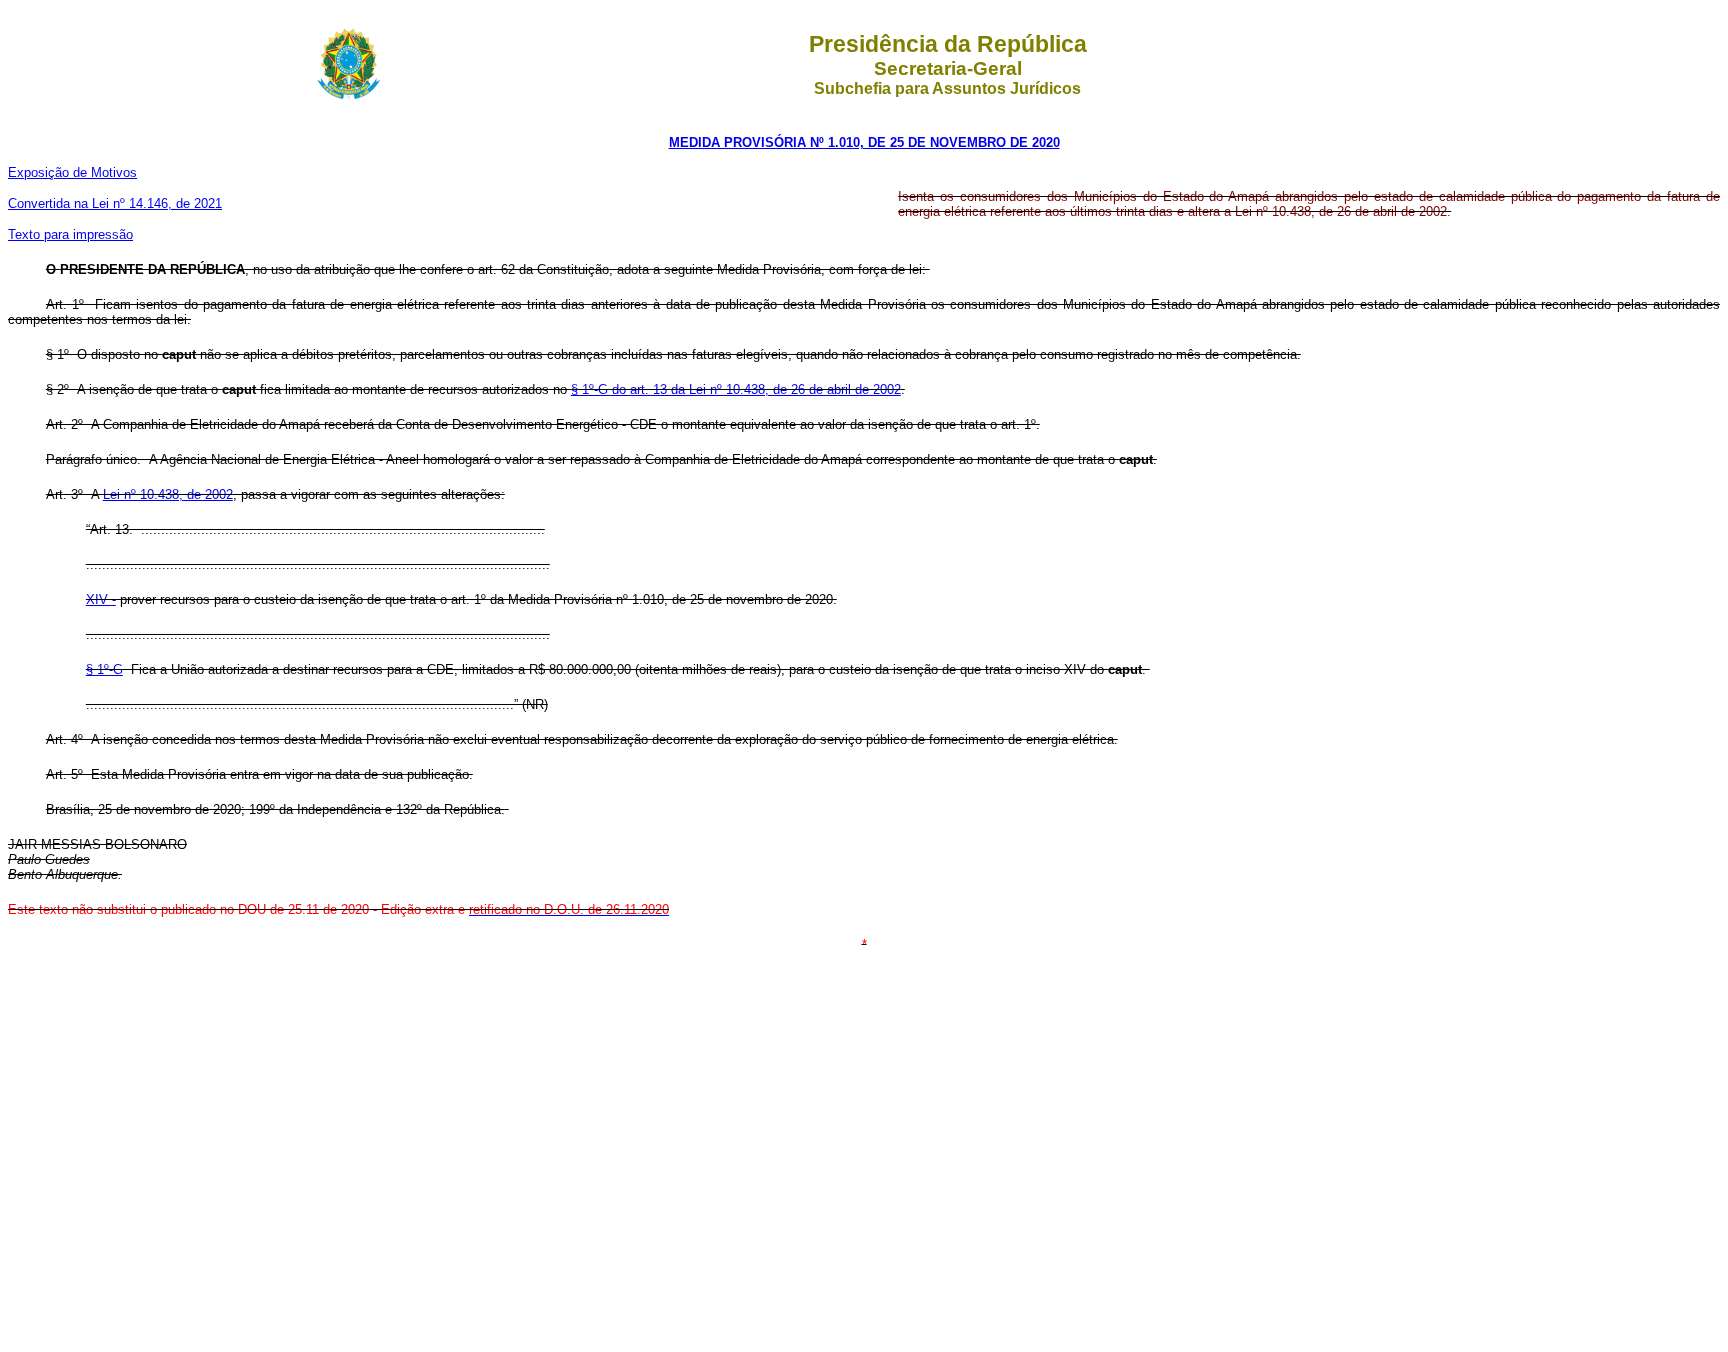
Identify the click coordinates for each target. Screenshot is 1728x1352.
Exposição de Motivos (72, 172)
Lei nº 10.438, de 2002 (168, 494)
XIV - (101, 599)
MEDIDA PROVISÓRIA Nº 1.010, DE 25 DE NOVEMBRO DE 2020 (864, 142)
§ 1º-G (104, 669)
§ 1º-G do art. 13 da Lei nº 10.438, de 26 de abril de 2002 (736, 389)
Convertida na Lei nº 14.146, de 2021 (115, 203)
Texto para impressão (70, 234)
